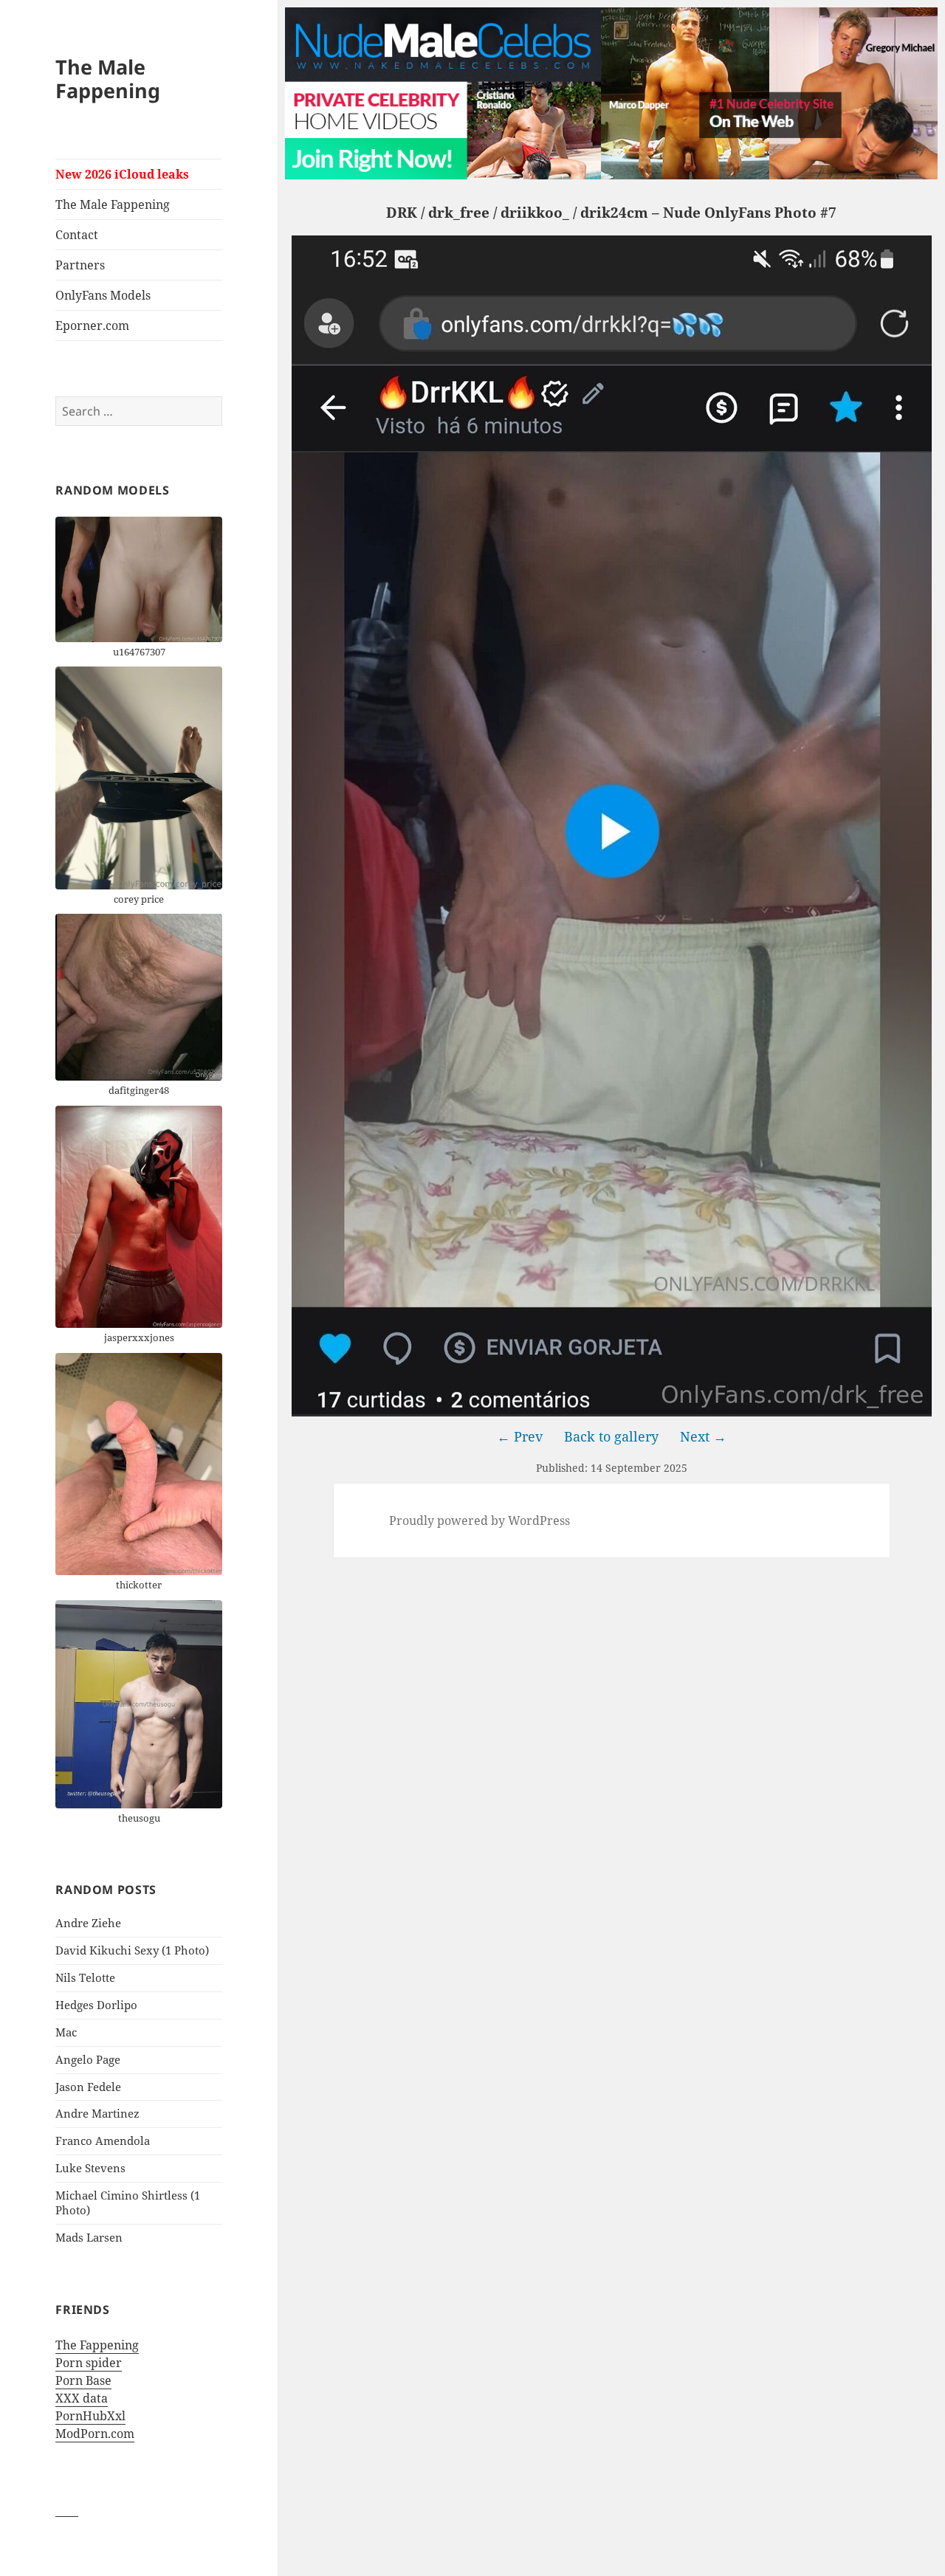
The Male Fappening (108, 79)
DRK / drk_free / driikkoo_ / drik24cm (517, 213)
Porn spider (89, 2363)
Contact (77, 235)
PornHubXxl (90, 2416)
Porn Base (83, 2380)
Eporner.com (92, 326)
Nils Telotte (85, 1977)
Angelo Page (88, 2059)
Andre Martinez (97, 2113)
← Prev (520, 1436)
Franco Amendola (103, 2141)
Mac (66, 2032)
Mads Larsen (89, 2237)
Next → (703, 1436)
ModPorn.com (95, 2434)
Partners (80, 265)
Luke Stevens (90, 2168)
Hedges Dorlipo (96, 2005)
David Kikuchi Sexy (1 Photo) (132, 1950)
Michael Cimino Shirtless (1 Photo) (128, 2203)
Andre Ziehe (88, 1923)
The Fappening (97, 2345)
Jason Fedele (88, 2087)
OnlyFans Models (103, 295)
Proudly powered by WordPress (480, 1521)
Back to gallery (611, 1436)
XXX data (82, 2398)
